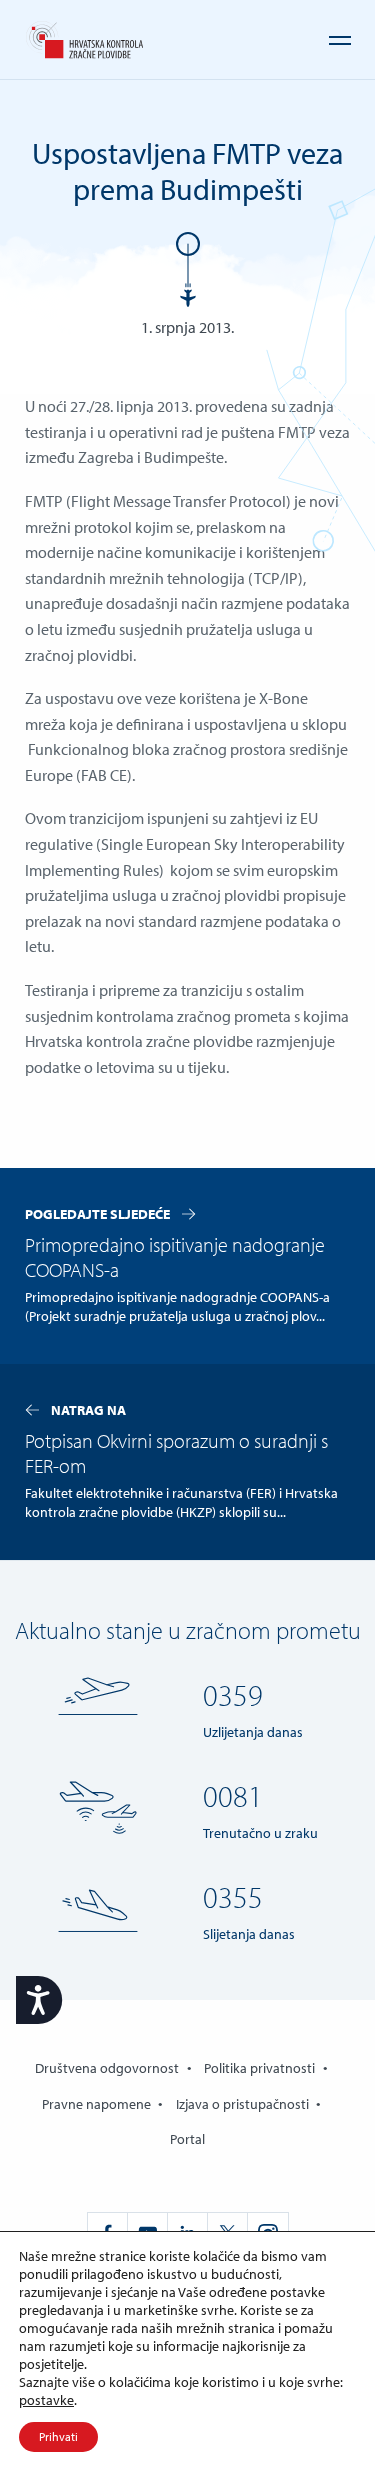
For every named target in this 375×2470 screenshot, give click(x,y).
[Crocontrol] (84, 40)
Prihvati (58, 2436)
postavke (46, 2400)
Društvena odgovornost (107, 2068)
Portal (187, 2139)
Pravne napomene (96, 2104)
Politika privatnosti (259, 2068)
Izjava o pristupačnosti (242, 2104)
